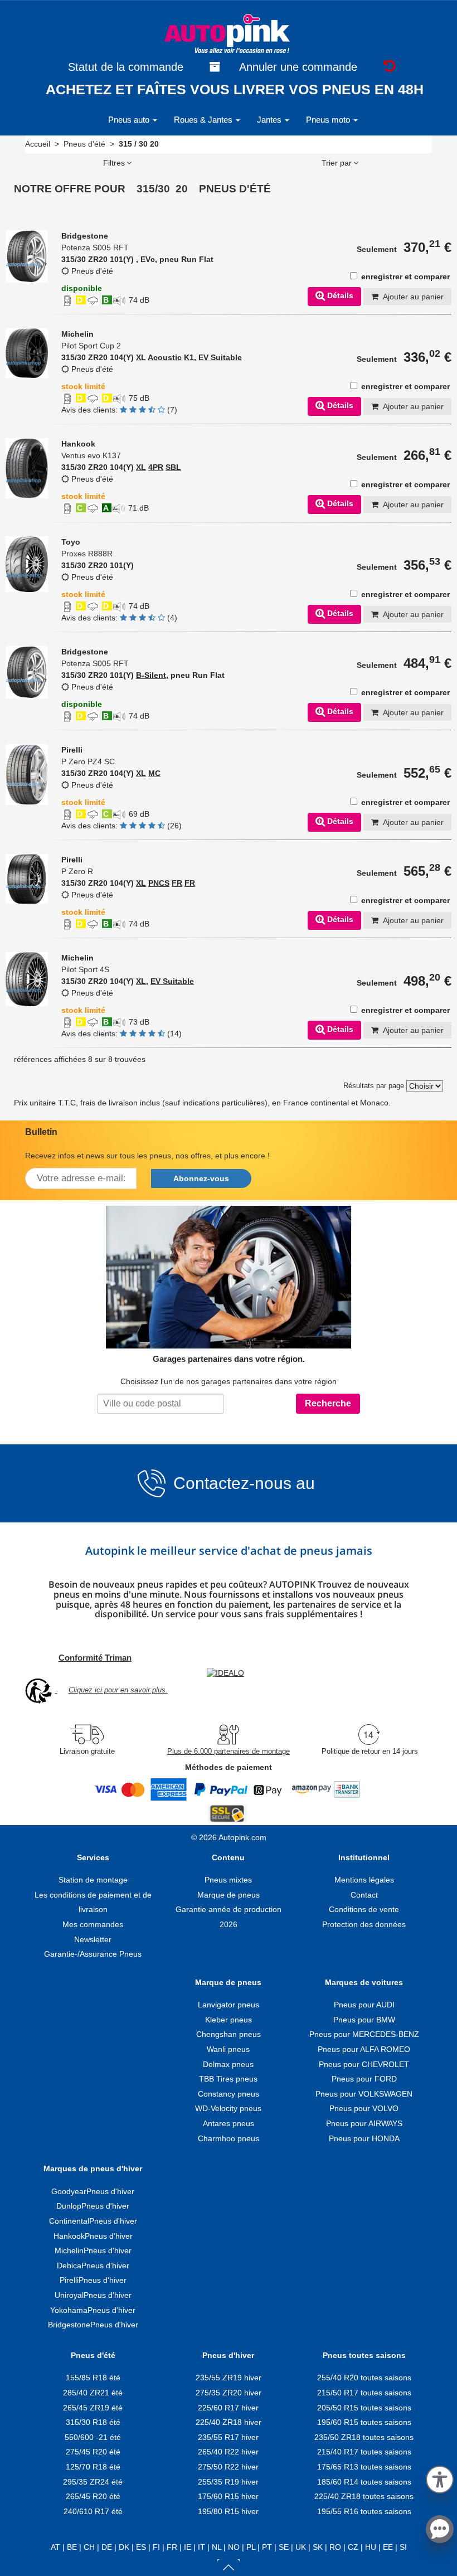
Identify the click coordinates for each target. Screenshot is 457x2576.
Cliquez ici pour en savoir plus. (118, 1690)
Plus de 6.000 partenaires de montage (229, 1751)
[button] (440, 2478)
